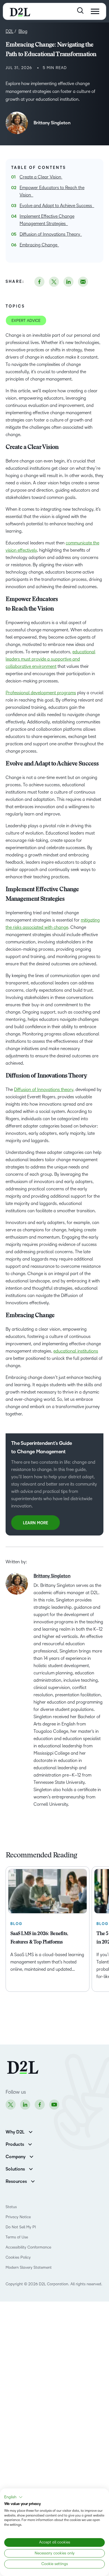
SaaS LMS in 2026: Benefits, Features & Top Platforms (39, 1938)
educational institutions (76, 1351)
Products (15, 2144)
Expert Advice (26, 321)
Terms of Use (17, 2237)
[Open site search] (80, 11)
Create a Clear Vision (41, 177)
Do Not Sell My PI (21, 2227)
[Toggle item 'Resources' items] (33, 2181)
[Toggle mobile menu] (95, 11)
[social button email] (83, 282)
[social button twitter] (54, 282)
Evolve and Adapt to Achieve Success (57, 206)
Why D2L (15, 2132)
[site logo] (20, 11)
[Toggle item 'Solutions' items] (31, 2168)
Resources (16, 2181)
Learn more (35, 1523)
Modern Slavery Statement (29, 2267)
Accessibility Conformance (28, 2247)
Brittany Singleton (52, 123)
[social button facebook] (39, 282)
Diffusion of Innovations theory (44, 1089)
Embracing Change (39, 245)
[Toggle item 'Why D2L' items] (31, 2131)
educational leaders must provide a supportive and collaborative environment (50, 659)
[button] (13, 2497)
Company (16, 2157)
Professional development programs (41, 693)
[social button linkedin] (68, 282)
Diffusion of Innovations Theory (51, 234)
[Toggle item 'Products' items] (30, 2144)
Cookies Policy (18, 2257)
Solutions (15, 2169)
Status (11, 2207)
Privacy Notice (18, 2217)
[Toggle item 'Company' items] (31, 2156)
